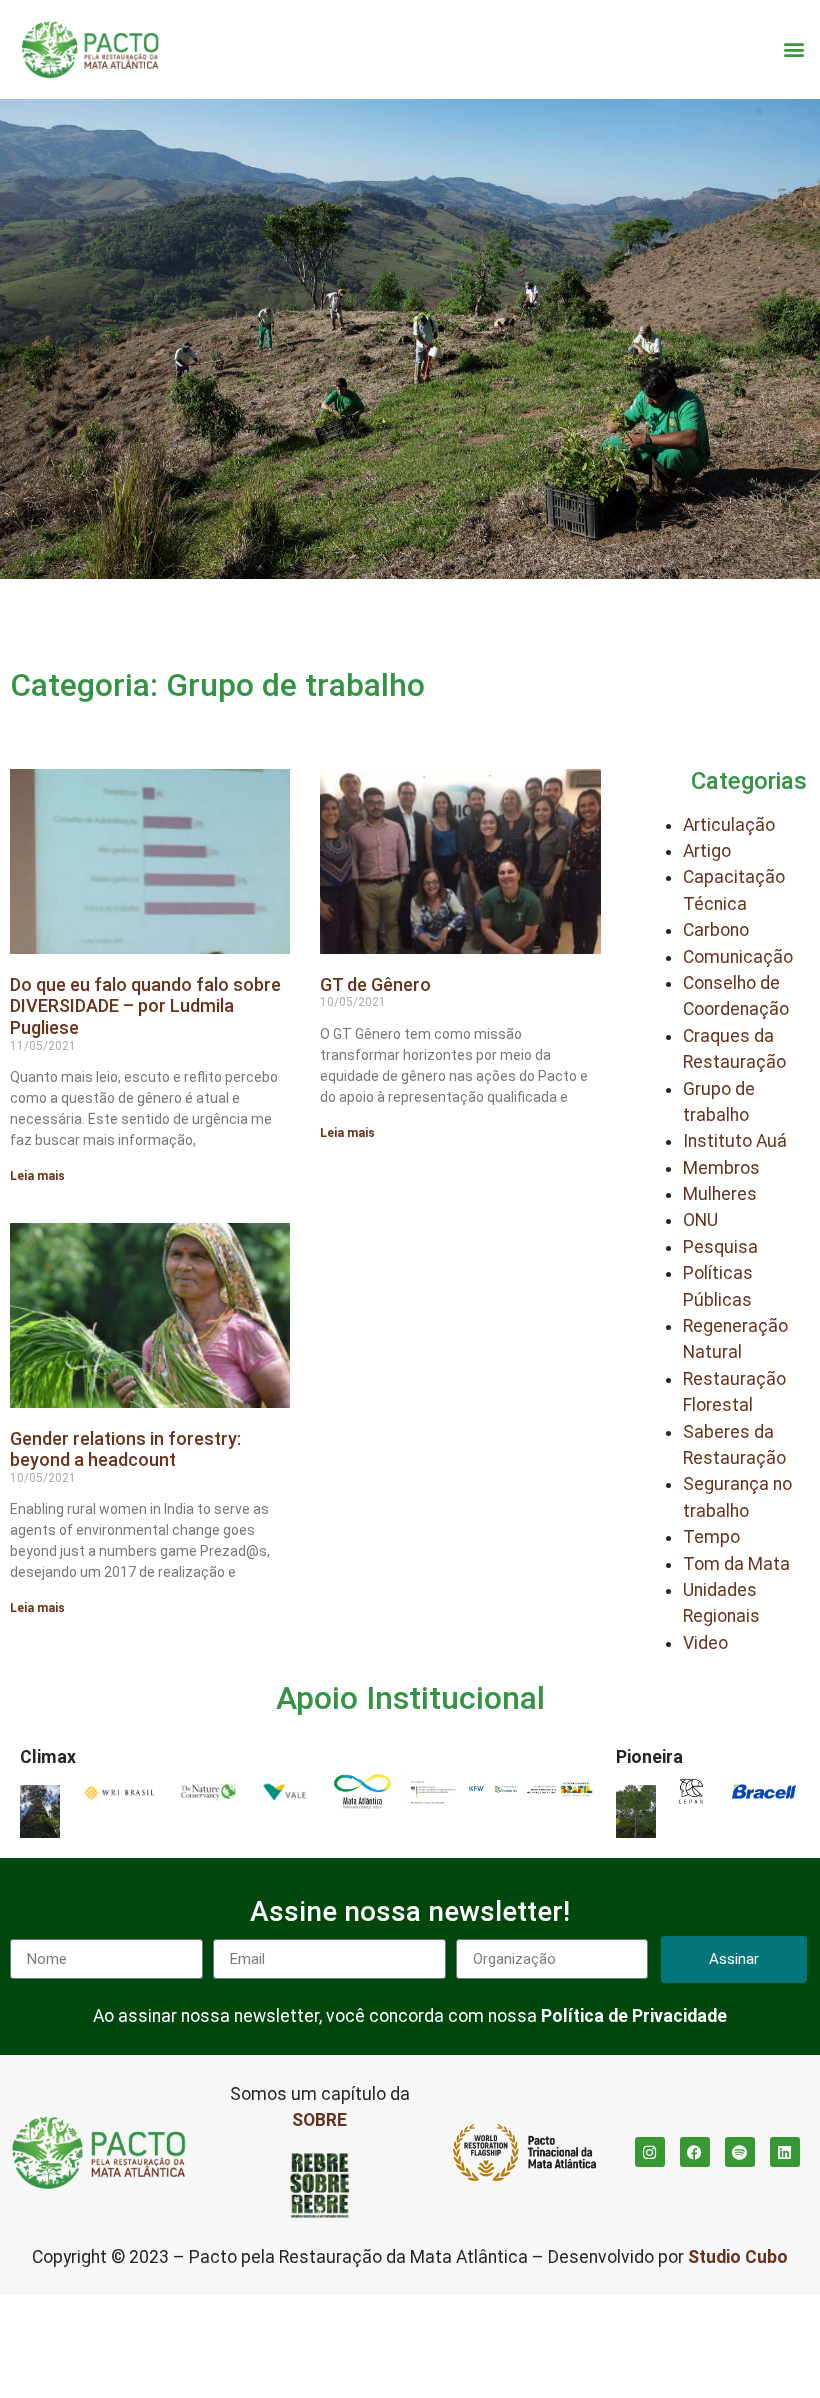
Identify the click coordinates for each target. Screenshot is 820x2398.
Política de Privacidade (634, 2016)
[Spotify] (740, 2152)
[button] (793, 49)
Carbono (716, 930)
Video (705, 1643)
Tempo (711, 1537)
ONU (700, 1220)
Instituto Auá (735, 1141)
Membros (721, 1168)
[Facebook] (695, 2152)
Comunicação (738, 957)
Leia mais (37, 1176)
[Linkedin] (785, 2152)
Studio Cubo (738, 2257)
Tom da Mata (736, 1564)
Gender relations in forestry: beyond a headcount (125, 1449)
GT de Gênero (375, 984)
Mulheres (720, 1194)
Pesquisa (720, 1247)
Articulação (729, 825)
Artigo (707, 851)
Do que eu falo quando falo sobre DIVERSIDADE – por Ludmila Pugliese (145, 1006)
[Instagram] (650, 2152)
